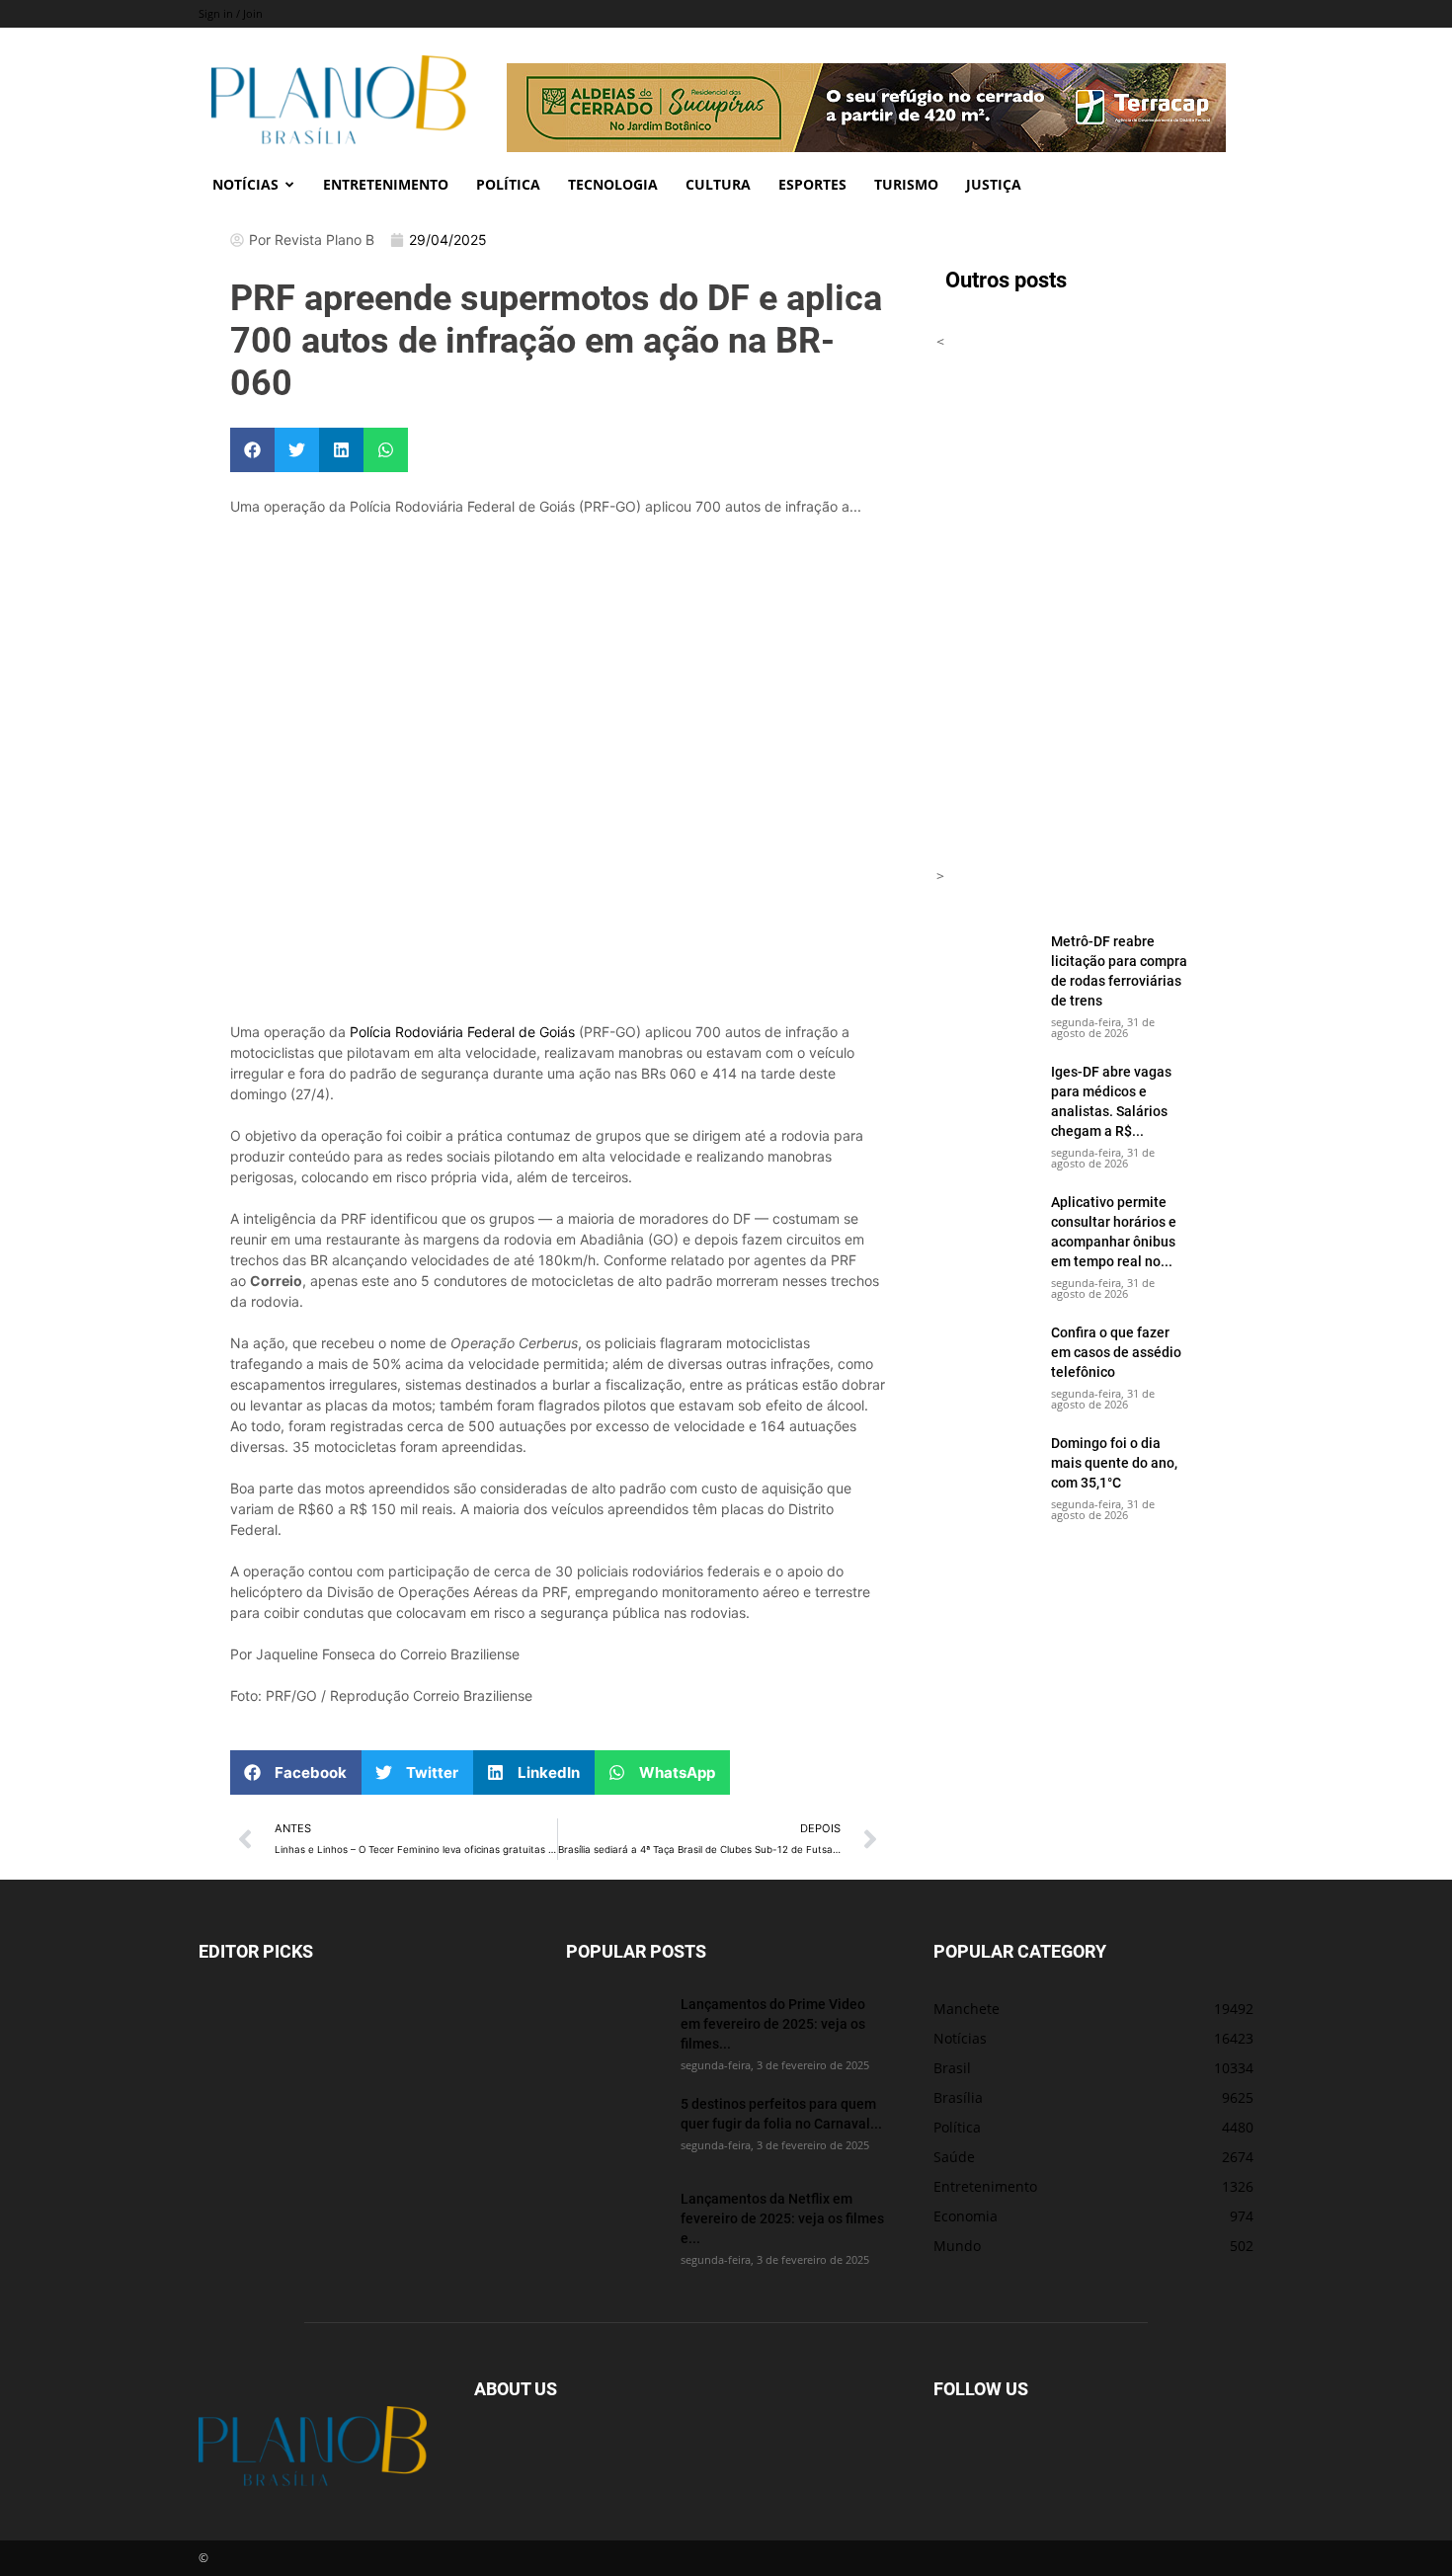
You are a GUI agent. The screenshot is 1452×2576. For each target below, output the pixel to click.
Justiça (994, 184)
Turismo (906, 184)
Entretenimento (386, 184)
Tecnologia (613, 184)
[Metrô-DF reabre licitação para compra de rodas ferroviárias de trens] (986, 966)
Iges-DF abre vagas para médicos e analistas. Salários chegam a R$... (1111, 1101)
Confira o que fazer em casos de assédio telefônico (1116, 1352)
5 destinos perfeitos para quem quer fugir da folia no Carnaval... (781, 2113)
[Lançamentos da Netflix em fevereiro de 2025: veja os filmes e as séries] (615, 2223)
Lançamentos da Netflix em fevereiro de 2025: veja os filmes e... (782, 2218)
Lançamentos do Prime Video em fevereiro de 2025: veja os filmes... (773, 2023)
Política (508, 184)
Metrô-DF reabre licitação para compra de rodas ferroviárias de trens (1119, 970)
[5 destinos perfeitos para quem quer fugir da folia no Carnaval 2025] (615, 2129)
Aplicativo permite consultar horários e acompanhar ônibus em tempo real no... (1114, 1231)
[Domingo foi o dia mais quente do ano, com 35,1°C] (986, 1468)
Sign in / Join (231, 13)
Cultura (718, 184)
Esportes (812, 184)
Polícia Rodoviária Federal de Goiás (462, 1032)
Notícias (245, 184)
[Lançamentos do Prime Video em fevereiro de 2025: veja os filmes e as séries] (615, 2029)
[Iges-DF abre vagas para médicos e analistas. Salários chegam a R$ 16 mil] (986, 1096)
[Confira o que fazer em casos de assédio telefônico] (986, 1357)
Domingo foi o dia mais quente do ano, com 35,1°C (1114, 1462)
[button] (252, 450)
